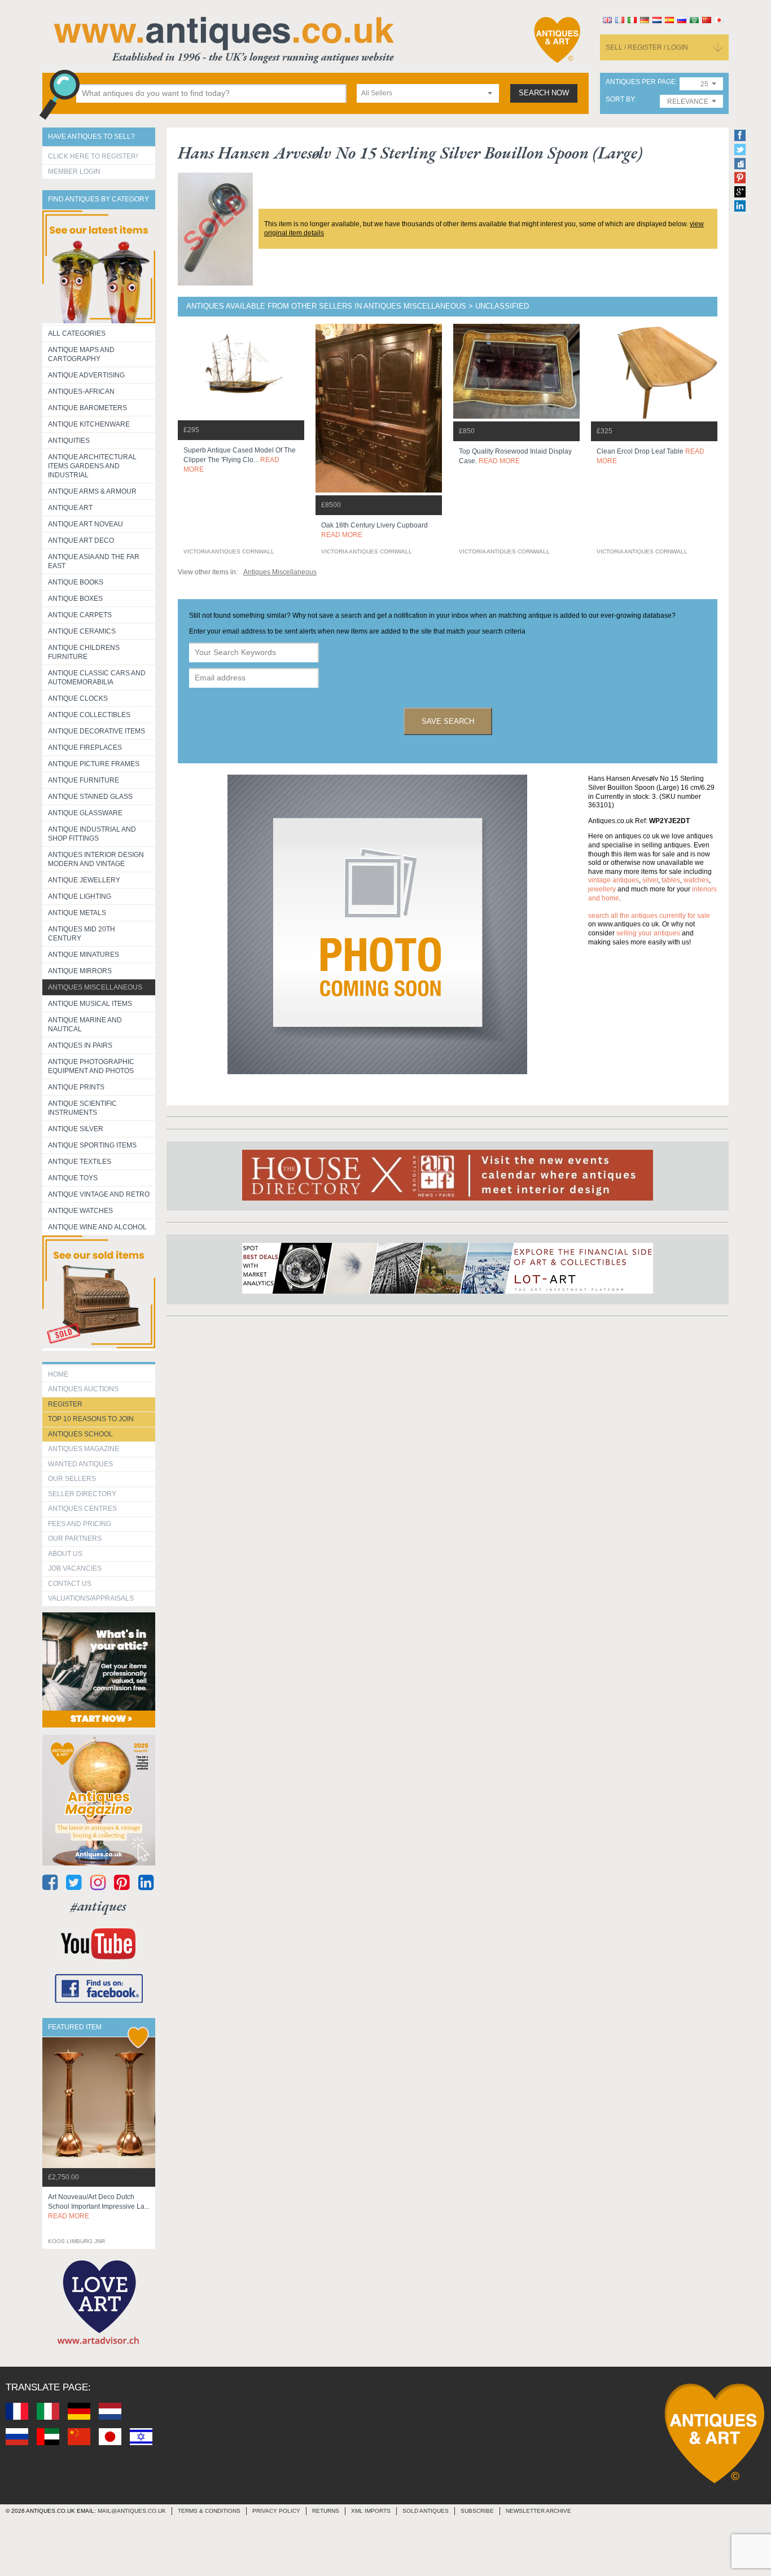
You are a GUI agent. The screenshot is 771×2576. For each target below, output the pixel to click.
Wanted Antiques (80, 1464)
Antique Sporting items (92, 1145)
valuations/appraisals (91, 1598)
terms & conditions (209, 2511)
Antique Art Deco (81, 540)
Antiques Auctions (83, 1389)
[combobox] (428, 93)
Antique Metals (77, 913)
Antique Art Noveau (86, 524)
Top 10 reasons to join (91, 1419)
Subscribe (477, 2511)
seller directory (82, 1494)
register (65, 1404)
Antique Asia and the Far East (94, 561)
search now (544, 93)
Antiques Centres (82, 1509)
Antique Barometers (87, 408)
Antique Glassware (85, 813)
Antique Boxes (75, 599)
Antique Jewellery (84, 880)
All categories (77, 333)
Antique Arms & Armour (92, 491)
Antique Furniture (84, 780)
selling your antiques (648, 933)
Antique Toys (73, 1178)
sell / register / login (647, 47)
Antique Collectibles (89, 715)
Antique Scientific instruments (82, 1108)
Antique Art (70, 508)
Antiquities (69, 441)
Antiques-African (81, 392)
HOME (58, 1374)
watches (696, 880)
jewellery (602, 889)
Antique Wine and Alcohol (97, 1227)
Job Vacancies (75, 1568)
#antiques (98, 1906)
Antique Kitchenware (89, 424)
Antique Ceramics (82, 631)
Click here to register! (93, 156)
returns (326, 2511)
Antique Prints (76, 1087)
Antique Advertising (86, 375)
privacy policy (276, 2511)
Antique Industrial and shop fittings (92, 834)
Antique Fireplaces (85, 748)
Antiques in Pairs (80, 1045)
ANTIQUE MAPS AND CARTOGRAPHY (81, 354)
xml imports (371, 2511)
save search (448, 721)
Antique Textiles (80, 1162)
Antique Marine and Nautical (85, 1025)
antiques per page (641, 82)
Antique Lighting (80, 896)
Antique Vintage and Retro (99, 1194)
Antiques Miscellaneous (95, 987)
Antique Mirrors (80, 971)
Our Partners (75, 1538)
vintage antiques (614, 880)
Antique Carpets (80, 615)
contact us (70, 1584)
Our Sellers (72, 1479)
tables (671, 880)
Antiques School (80, 1434)
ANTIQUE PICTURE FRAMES (94, 764)
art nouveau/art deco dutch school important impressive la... (99, 2206)
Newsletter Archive (538, 2511)
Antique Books (76, 582)
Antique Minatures (84, 955)
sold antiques (426, 2511)
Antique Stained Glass (90, 797)
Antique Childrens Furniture (84, 652)
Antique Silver (76, 1129)
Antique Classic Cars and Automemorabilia (97, 678)
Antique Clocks (78, 698)
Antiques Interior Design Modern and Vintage (96, 859)
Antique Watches (80, 1211)
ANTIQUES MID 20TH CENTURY (82, 934)
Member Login (74, 172)
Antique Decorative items (97, 731)
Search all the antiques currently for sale (649, 916)
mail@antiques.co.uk (132, 2511)
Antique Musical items (90, 1004)
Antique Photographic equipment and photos (91, 1066)
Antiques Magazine (84, 1449)
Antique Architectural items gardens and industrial (92, 466)
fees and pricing (80, 1524)
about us (65, 1554)
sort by (620, 100)
